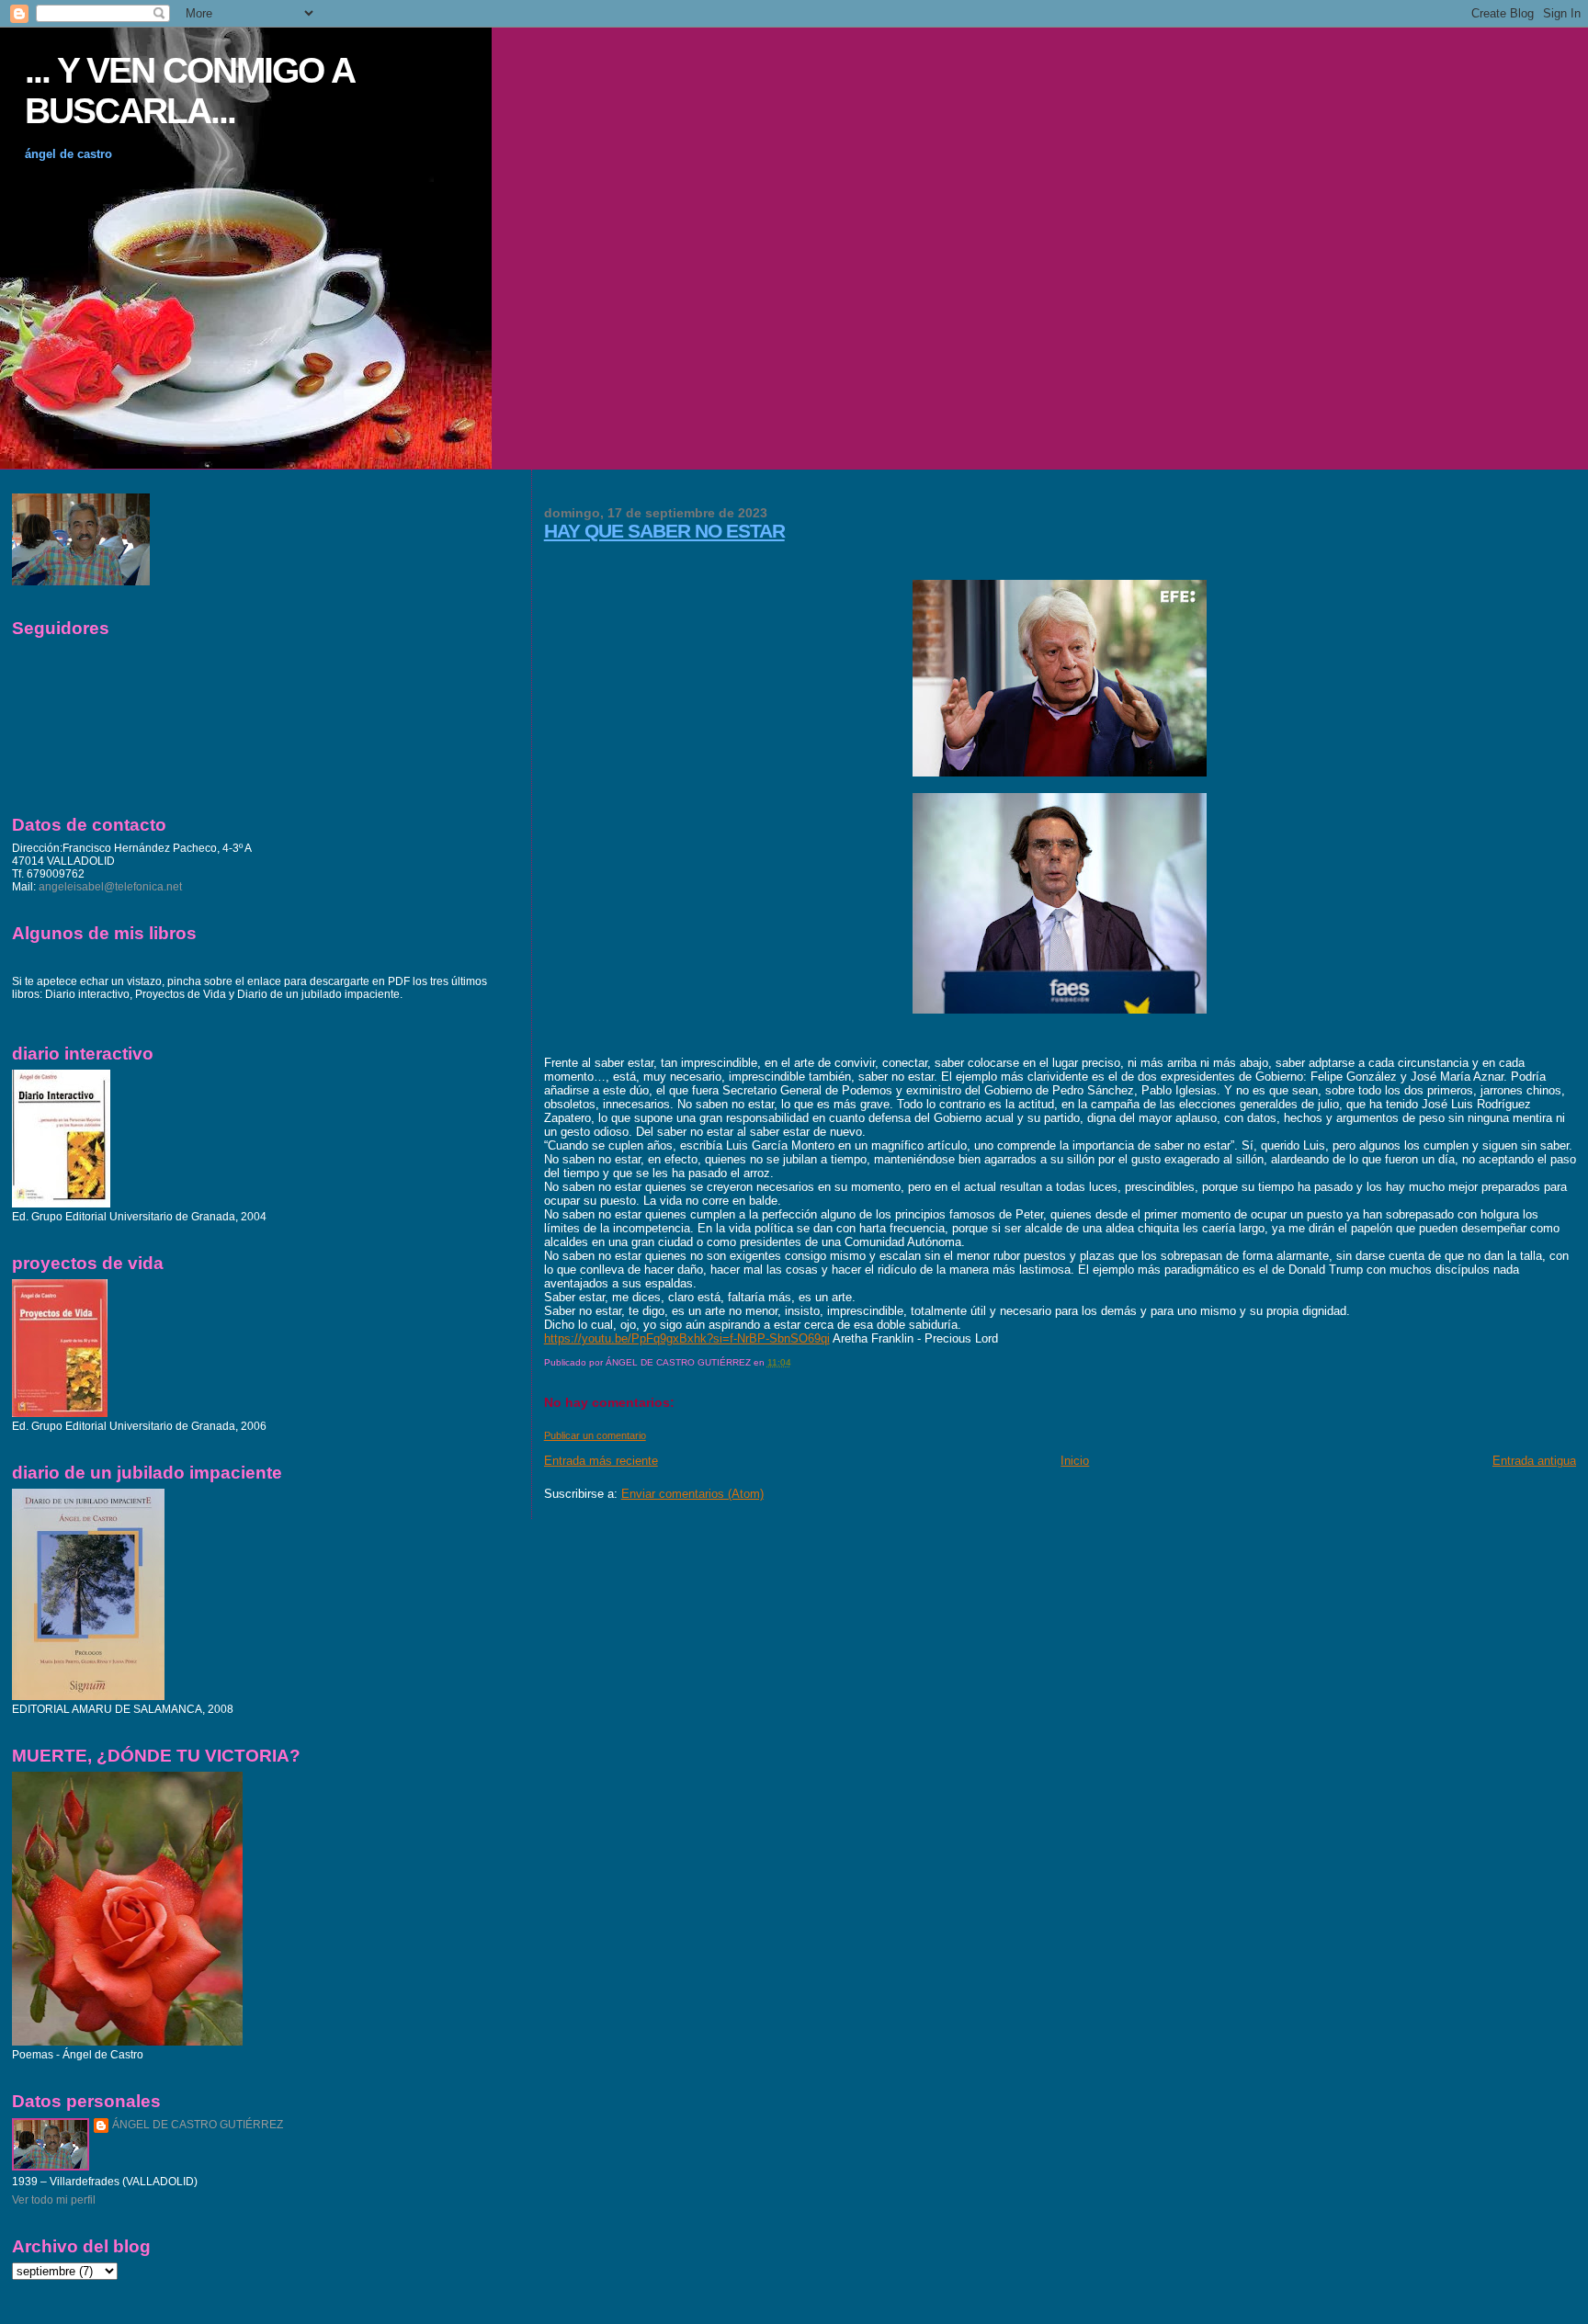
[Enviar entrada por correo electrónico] (795, 1362)
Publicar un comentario (595, 1435)
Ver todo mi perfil (54, 2200)
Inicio (1075, 1461)
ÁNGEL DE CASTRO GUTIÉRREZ (198, 2125)
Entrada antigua (1534, 1461)
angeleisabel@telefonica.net (110, 887)
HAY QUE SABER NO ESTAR (664, 531)
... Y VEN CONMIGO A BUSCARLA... (189, 91)
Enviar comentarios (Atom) (692, 1494)
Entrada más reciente (601, 1461)
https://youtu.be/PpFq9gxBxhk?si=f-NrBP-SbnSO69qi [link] (687, 1338)
